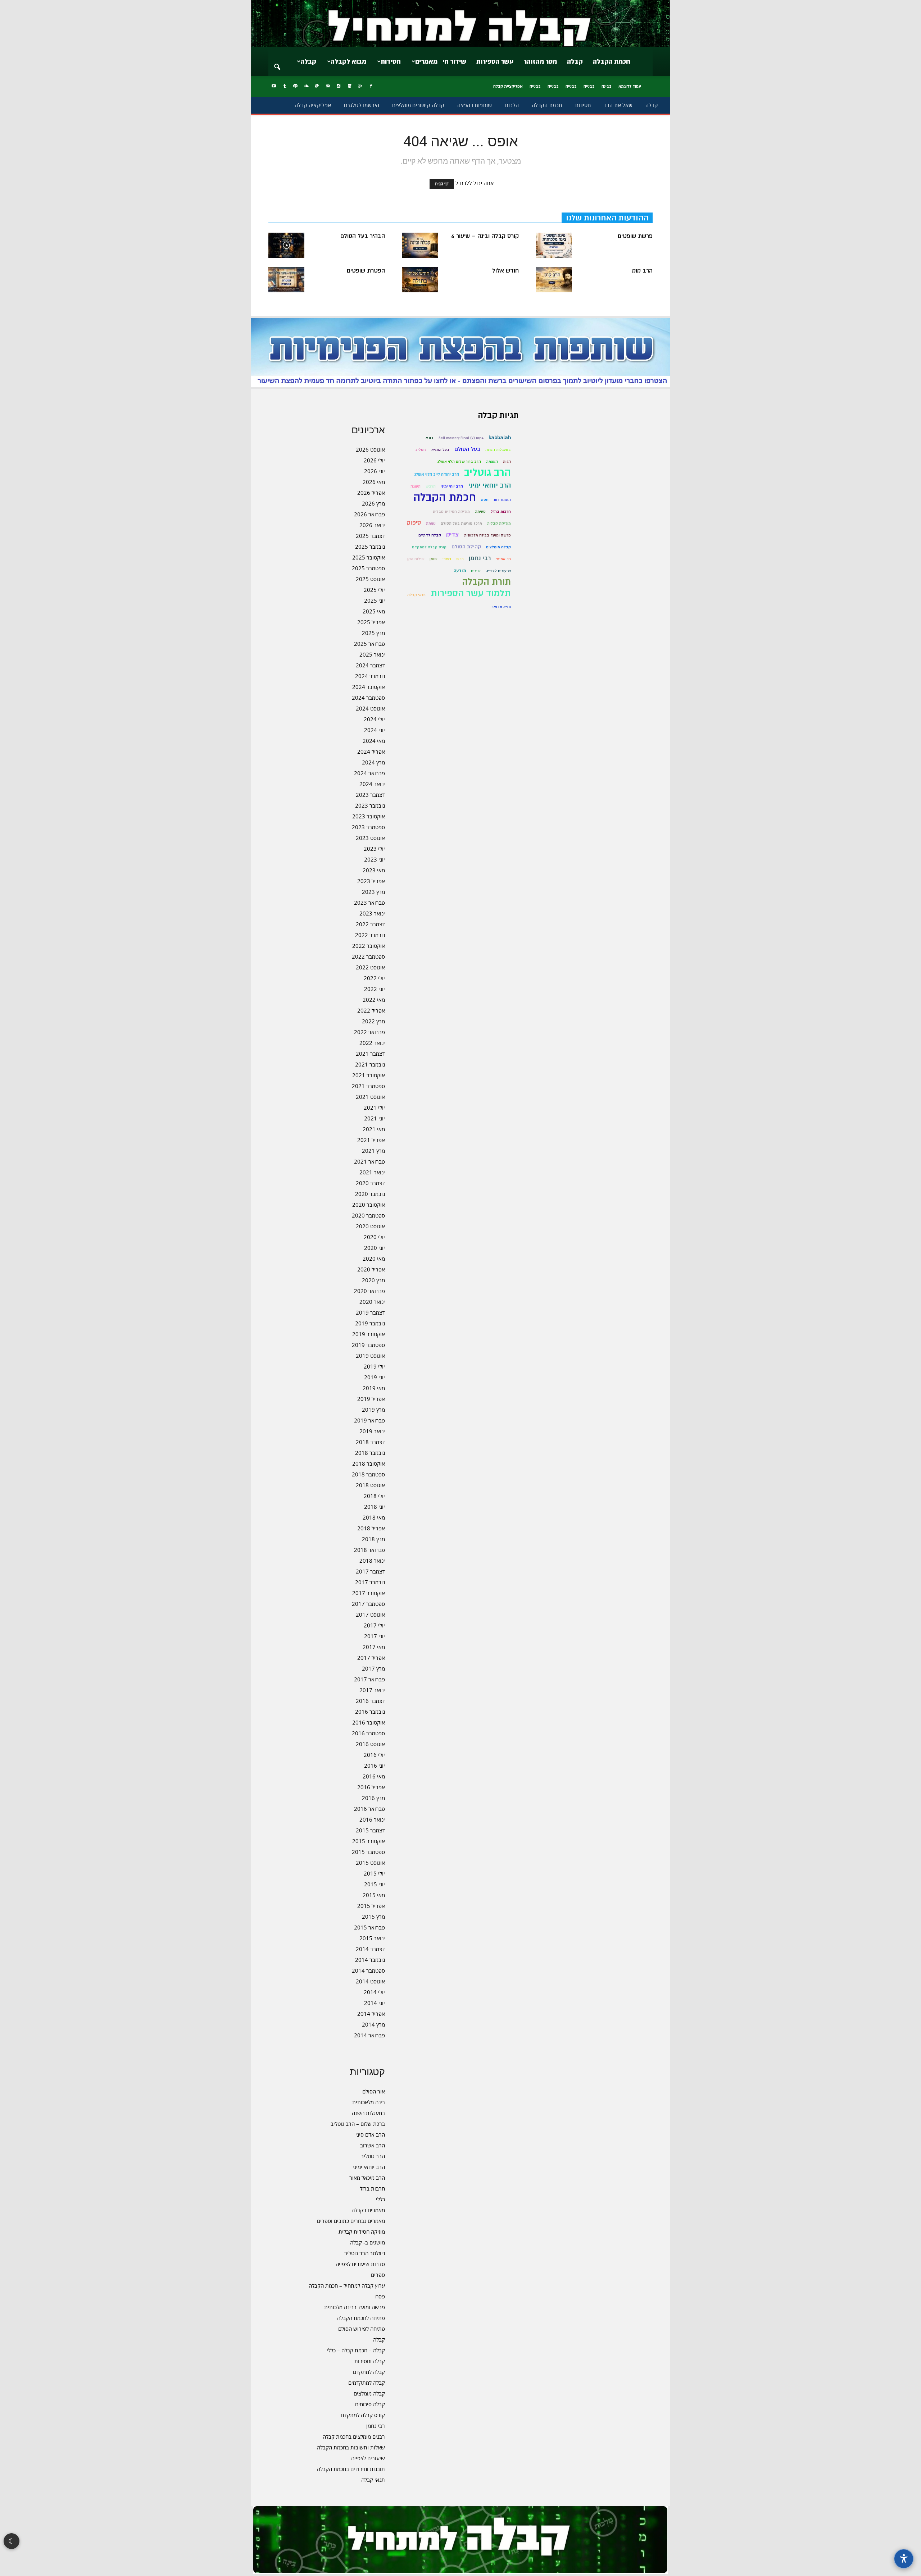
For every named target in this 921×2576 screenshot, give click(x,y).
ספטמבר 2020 (368, 1215)
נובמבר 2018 (370, 1453)
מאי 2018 (374, 1517)
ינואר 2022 (372, 1043)
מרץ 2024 (373, 762)
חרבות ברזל (372, 2188)
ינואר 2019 (372, 1431)
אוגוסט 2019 (370, 1356)
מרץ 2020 (373, 1280)
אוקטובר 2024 (369, 687)
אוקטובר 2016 (369, 1722)
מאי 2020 (374, 1259)
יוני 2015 (375, 1884)
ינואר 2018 (372, 1561)
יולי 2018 (374, 1496)
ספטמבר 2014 (368, 1970)
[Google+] (360, 86)
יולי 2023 (374, 849)
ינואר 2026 (372, 525)
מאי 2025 (374, 611)
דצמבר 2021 (370, 1054)
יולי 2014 (374, 1992)
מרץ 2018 (373, 1539)
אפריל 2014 (371, 2014)
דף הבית (442, 184)
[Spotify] (295, 86)
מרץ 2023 (373, 892)
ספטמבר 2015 (368, 1852)
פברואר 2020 (369, 1291)
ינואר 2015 (372, 1938)
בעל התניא (440, 450)
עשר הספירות (495, 61)
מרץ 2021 (373, 1151)
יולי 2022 (374, 978)
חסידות (391, 61)
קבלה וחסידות (370, 2361)
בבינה (607, 86)
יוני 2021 (375, 1118)
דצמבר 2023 (370, 795)
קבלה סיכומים (370, 2404)
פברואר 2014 (369, 2035)
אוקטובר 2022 (369, 946)
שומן (434, 559)
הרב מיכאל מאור (367, 2178)
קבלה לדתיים (430, 535)
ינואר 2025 (372, 654)
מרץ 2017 (373, 1668)
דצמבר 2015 (370, 1830)
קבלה (575, 61)
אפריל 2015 (371, 1906)
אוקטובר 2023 (369, 816)
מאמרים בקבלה (368, 2210)
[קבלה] (460, 24)
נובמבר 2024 (370, 676)
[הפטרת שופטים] (286, 280)
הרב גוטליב (373, 2156)
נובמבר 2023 (370, 805)
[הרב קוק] (554, 280)
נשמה (431, 523)
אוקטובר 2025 (369, 557)
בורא (430, 438)
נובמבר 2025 (370, 547)
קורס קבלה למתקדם (363, 2415)
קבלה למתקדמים (367, 2383)
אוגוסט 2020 (370, 1226)
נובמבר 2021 (370, 1064)
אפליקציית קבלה (508, 86)
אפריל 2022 (371, 1010)
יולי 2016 (374, 1755)
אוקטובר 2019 (369, 1334)
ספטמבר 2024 (368, 698)
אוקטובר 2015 (369, 1841)
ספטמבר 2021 (368, 1086)
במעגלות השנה (368, 2113)
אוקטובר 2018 (369, 1463)
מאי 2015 (374, 1895)
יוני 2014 (375, 2003)
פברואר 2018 (369, 1550)
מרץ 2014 (373, 2024)
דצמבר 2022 (370, 924)
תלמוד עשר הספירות (471, 593)
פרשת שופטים (635, 236)
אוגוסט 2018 (370, 1485)
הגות (507, 462)
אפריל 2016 (371, 1787)
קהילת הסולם (466, 547)
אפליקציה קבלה (313, 105)
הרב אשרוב (373, 2145)
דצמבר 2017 (370, 1571)
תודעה (460, 571)
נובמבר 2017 (370, 1582)
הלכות (512, 105)
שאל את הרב (618, 105)
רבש (460, 559)
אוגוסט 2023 (370, 838)
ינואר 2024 (372, 784)
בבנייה (589, 86)
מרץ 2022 (373, 1021)
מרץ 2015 (373, 1917)
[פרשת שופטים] (554, 245)
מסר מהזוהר (540, 61)
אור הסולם (374, 2091)
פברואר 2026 (369, 514)
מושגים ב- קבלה (368, 2242)
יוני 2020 (375, 1248)
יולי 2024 (374, 719)
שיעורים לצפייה (368, 2458)
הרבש (431, 486)
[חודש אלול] (420, 280)
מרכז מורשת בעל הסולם (461, 523)
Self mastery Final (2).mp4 (461, 438)
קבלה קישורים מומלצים (418, 105)
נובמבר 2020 (370, 1194)
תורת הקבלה (486, 582)
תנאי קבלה (373, 2480)
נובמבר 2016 (370, 1712)
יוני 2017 (375, 1636)
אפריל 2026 (371, 493)
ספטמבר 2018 (368, 1474)
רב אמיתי (503, 559)
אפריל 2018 (371, 1528)
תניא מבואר (501, 607)
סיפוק (414, 523)
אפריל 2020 (371, 1269)
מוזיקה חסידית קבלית (362, 2232)
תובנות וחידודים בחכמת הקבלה (351, 2469)
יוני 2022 (375, 989)
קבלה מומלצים (369, 2393)
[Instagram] (339, 86)
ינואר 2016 (372, 1819)
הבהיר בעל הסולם (363, 236)
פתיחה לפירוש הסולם (362, 2329)
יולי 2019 (374, 1366)
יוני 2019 (375, 1377)
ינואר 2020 (372, 1302)
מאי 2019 (374, 1388)
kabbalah (500, 437)
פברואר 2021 (369, 1161)
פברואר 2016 (369, 1809)
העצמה (492, 462)
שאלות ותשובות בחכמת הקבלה (351, 2447)
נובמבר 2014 (370, 1960)
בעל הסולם (467, 449)
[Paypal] (317, 86)
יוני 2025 (375, 600)
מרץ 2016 (373, 1798)
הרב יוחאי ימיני (369, 2167)
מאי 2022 (374, 1000)
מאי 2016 (374, 1776)
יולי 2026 (374, 460)
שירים (476, 571)
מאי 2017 (374, 1647)
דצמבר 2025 (370, 536)
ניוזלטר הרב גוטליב (365, 2253)
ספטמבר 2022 (368, 956)
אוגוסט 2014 (370, 1981)
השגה (416, 486)
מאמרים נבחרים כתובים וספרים (351, 2221)
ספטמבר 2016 (368, 1733)
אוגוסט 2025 (370, 579)
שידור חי (454, 61)
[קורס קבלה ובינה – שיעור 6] (420, 245)
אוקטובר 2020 (369, 1205)
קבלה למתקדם (369, 2372)
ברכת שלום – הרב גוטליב (358, 2124)
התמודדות (502, 500)
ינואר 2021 (372, 1172)
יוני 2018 (375, 1507)
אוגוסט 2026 (370, 449)
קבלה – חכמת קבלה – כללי (356, 2350)
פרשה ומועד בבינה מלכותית (355, 2307)
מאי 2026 (374, 482)
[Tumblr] (285, 86)
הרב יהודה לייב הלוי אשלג (437, 474)
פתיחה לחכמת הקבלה (361, 2318)
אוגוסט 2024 (370, 708)
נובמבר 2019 (370, 1323)
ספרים (378, 2275)
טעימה (480, 511)
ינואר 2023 (372, 913)
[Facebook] (371, 86)
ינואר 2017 (372, 1690)
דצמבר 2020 (370, 1183)
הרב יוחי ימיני (452, 486)
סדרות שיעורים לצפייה (360, 2264)
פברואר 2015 (369, 1927)
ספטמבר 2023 (368, 827)
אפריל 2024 (371, 752)
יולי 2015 (374, 1873)
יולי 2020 (374, 1237)
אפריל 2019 (371, 1399)
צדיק (453, 535)
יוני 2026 (375, 471)
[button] (277, 62)
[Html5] (349, 86)
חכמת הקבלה (612, 61)
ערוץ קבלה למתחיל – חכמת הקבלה (347, 2285)
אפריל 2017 (371, 1658)
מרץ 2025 (373, 633)
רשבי (447, 559)
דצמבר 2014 (370, 1949)
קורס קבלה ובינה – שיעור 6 (485, 236)
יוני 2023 (375, 859)
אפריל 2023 (371, 881)
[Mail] (328, 86)
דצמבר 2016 (370, 1701)
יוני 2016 (375, 1766)
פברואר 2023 (369, 903)
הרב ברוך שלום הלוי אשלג (459, 462)
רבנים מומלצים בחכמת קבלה (354, 2436)
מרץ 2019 (373, 1410)
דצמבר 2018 (370, 1442)
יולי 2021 (374, 1107)
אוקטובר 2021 (369, 1075)
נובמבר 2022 (370, 935)
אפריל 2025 (371, 622)
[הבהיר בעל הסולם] (286, 245)
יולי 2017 (374, 1625)
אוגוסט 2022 (370, 967)
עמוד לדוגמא (630, 86)
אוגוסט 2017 (370, 1614)
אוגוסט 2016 (370, 1744)
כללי (380, 2199)
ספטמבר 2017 (368, 1604)
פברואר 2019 (369, 1420)
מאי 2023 (374, 870)
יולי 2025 (374, 590)
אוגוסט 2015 (370, 1863)
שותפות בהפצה (475, 105)
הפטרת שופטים (366, 271)
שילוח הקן (416, 559)
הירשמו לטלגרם (362, 105)
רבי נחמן (376, 2426)
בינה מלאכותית (369, 2102)
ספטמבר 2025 (368, 568)
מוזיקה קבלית (499, 523)
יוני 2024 (375, 730)
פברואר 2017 (369, 1679)
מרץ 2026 (373, 503)
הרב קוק (642, 271)
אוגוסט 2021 (370, 1097)
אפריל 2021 (371, 1140)
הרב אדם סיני (370, 2134)
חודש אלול (505, 271)
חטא (485, 500)
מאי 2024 (374, 741)
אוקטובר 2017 (369, 1593)
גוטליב (421, 450)
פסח (380, 2296)
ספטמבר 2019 (368, 1345)
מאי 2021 (374, 1129)
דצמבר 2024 (370, 665)
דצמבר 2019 (370, 1312)
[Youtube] (274, 86)
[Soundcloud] (306, 86)
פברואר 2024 (369, 773)
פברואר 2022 (369, 1032)
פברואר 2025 (369, 644)
